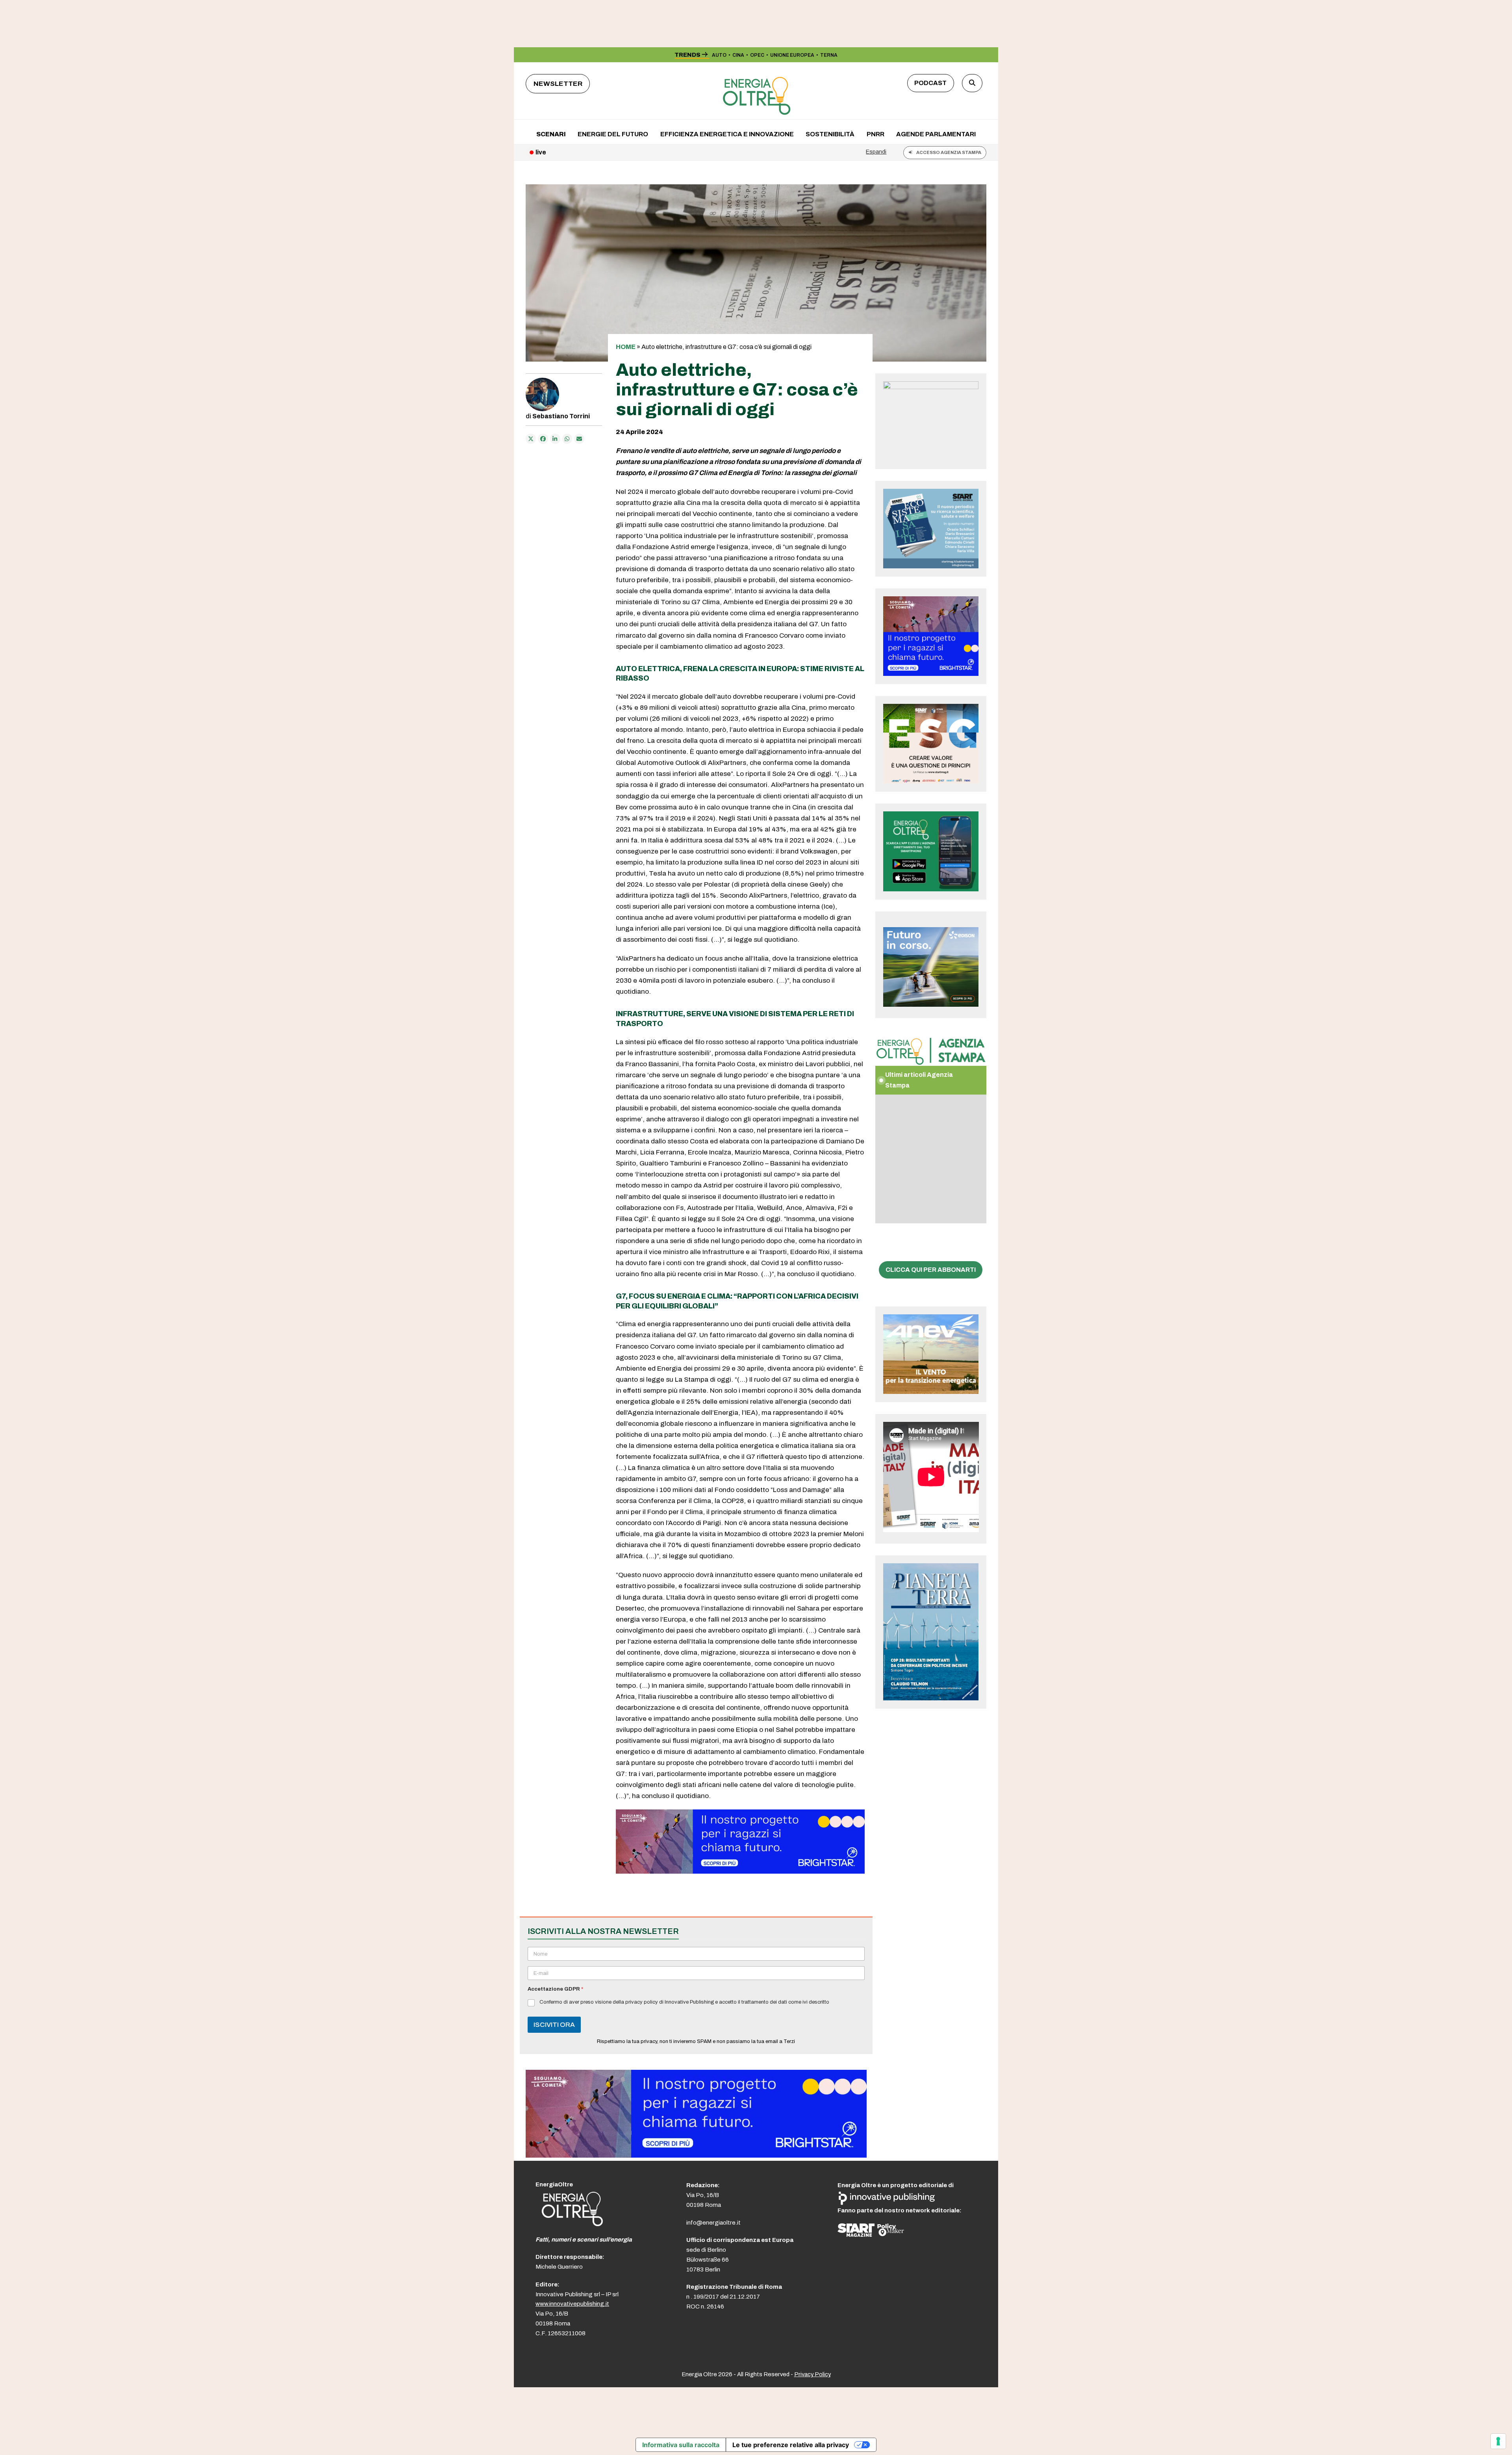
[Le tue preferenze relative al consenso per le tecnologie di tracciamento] (1498, 2441)
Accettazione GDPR (555, 1989)
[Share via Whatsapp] (567, 439)
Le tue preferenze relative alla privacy (791, 2445)
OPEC (757, 55)
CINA (738, 55)
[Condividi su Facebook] (543, 439)
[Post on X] (531, 439)
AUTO (719, 55)
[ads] (740, 1871)
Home (626, 347)
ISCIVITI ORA (554, 2025)
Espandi (876, 152)
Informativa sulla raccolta (681, 2445)
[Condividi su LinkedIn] (555, 439)
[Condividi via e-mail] (579, 439)
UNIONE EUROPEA (792, 55)
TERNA (829, 55)
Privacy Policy (813, 2374)
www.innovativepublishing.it (572, 2304)
